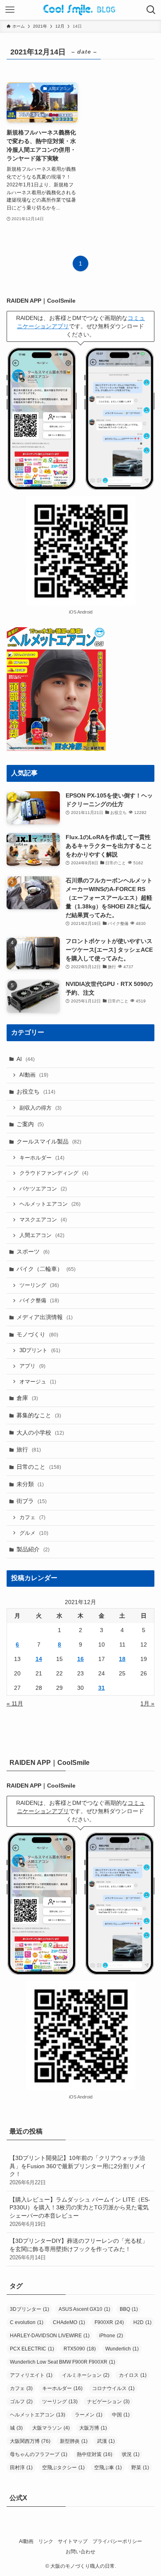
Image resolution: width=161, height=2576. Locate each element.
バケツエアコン (43, 1189)
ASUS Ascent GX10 (84, 2309)
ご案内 (30, 1124)
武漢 (106, 2441)
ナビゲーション (108, 2402)
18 (122, 1659)
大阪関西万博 (30, 2441)
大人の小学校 (40, 1433)
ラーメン (89, 2415)
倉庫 (27, 1398)
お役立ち (36, 1092)
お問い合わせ (80, 2551)
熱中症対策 (95, 2454)
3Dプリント (40, 1350)
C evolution (27, 2322)
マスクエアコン (43, 1220)
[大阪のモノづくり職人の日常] (81, 10)
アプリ (32, 1366)
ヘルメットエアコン (50, 1204)
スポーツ (33, 1252)
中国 (121, 2415)
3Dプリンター (30, 2309)
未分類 (30, 1484)
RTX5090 (80, 2349)
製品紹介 (33, 1549)
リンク (46, 2541)
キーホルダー (42, 1158)
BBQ (129, 2309)
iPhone (111, 2336)
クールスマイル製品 (49, 1141)
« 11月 (15, 1703)
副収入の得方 (40, 1108)
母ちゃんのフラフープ (39, 2454)
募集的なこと (39, 1415)
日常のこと (39, 1467)
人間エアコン (42, 1235)
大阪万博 (93, 2428)
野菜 (140, 2468)
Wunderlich (122, 2349)
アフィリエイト (31, 2375)
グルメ (34, 1533)
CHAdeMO (69, 2322)
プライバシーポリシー (117, 2541)
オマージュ (38, 1382)
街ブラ (32, 1501)
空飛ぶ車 (108, 2468)
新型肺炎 (74, 2441)
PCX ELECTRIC (32, 2349)
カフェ (32, 1517)
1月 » (147, 1703)
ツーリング (39, 1285)
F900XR (109, 2322)
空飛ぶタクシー (63, 2468)
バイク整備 (39, 1301)
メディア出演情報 (45, 1317)
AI (26, 1059)
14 (39, 1659)
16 (80, 1659)
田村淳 (21, 2468)
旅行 (29, 1449)
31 (102, 1688)
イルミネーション (86, 2375)
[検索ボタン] (151, 10)
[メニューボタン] (10, 10)
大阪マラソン (51, 2428)
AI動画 (34, 1075)
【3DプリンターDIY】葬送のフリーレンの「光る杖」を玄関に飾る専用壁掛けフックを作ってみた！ (79, 2249)
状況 (131, 2454)
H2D (142, 2322)
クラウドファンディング (54, 1173)
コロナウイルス (113, 2388)
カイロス (133, 2375)
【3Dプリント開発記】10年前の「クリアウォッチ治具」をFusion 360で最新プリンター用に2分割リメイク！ (78, 2170)
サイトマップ (73, 2541)
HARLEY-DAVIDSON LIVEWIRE (50, 2336)
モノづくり (37, 1334)
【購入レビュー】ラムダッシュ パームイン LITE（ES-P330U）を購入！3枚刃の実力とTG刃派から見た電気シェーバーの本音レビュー (80, 2212)
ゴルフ (21, 2402)
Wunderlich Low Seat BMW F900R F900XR (63, 2362)
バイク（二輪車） (46, 1269)
